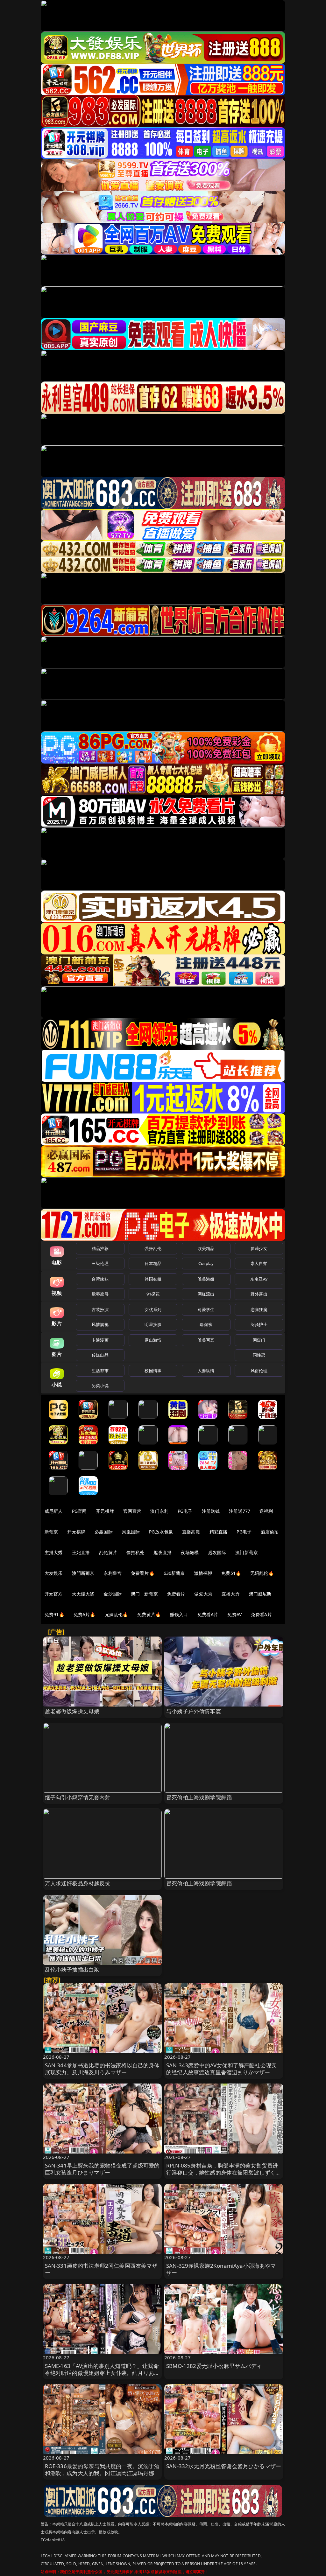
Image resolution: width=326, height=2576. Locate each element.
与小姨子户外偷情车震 (194, 1711)
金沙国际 (113, 1594)
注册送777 (240, 1511)
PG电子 (185, 1511)
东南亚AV (259, 1279)
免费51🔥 (231, 1573)
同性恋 (259, 1355)
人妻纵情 (206, 1371)
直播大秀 (231, 1594)
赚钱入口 (179, 1614)
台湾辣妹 (100, 1279)
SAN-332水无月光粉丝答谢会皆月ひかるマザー (224, 2466)
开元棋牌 (105, 1511)
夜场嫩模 (190, 1552)
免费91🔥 (54, 1614)
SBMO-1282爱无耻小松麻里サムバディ (214, 2366)
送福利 (266, 1511)
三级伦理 (100, 1263)
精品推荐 (100, 1248)
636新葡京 (174, 1573)
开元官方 (54, 1594)
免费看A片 (208, 1614)
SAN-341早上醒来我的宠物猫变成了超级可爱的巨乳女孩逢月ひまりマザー (102, 2169)
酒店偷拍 (270, 1532)
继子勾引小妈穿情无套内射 (78, 1797)
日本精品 (153, 1263)
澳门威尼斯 (260, 1594)
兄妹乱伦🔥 (117, 1614)
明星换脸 (153, 1324)
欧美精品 (206, 1248)
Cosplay (206, 1263)
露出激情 (153, 1340)
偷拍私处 (135, 1552)
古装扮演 (100, 1309)
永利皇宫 (113, 1573)
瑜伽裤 (206, 1324)
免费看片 (176, 1594)
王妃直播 (81, 1552)
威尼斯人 (54, 1511)
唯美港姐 (206, 1279)
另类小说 (100, 1386)
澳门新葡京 (247, 1552)
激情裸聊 (203, 1573)
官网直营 (132, 1511)
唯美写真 (206, 1340)
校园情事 (153, 1371)
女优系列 (153, 1309)
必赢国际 (104, 1532)
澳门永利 (159, 1511)
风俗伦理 (259, 1371)
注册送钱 (211, 1511)
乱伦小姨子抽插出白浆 (72, 1969)
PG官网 (79, 1511)
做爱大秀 (203, 1594)
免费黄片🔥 (149, 1614)
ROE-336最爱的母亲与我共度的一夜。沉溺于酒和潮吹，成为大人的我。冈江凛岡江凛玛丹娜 (102, 2470)
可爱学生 (206, 1309)
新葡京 (51, 1532)
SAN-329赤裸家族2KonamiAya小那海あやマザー (221, 2269)
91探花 (153, 1294)
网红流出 (206, 1294)
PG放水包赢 (161, 1532)
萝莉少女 (259, 1248)
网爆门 (259, 1340)
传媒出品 (100, 1355)
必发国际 (217, 1552)
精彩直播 (219, 1532)
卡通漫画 (100, 1340)
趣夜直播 (163, 1552)
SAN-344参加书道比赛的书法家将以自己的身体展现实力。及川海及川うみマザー (102, 2069)
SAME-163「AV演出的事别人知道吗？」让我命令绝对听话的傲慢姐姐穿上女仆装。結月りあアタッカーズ (102, 2373)
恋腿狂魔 (259, 1309)
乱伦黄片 (108, 1552)
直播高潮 (191, 1532)
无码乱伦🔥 (262, 1573)
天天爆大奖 (83, 1594)
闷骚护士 (259, 1324)
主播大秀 (54, 1552)
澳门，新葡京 (144, 1594)
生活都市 (100, 1371)
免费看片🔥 (143, 1573)
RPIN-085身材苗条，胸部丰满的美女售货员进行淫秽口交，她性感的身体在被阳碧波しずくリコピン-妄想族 (224, 2172)
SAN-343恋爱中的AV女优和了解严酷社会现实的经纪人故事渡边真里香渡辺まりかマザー (221, 2069)
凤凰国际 (131, 1532)
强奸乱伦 (153, 1248)
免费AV (234, 1614)
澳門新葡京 (83, 1573)
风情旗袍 (100, 1324)
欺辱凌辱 (100, 1294)
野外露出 (259, 1294)
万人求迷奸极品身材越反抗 (78, 1883)
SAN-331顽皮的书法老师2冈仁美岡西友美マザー (101, 2269)
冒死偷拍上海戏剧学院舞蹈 (199, 1797)
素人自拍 (259, 1263)
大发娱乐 (54, 1573)
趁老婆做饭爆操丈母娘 (72, 1711)
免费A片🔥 (85, 1614)
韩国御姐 (153, 1279)
